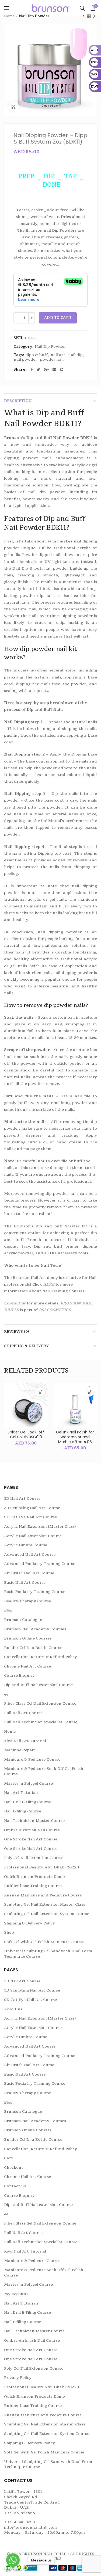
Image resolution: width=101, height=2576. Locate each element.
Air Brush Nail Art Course (29, 1573)
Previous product (83, 16)
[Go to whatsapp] (13, 2560)
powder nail (52, 360)
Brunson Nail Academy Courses (35, 1629)
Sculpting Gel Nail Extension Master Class (45, 1904)
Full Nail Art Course (23, 1713)
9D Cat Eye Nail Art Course (30, 1517)
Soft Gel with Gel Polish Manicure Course (44, 1942)
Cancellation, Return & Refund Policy (41, 1657)
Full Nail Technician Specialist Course (41, 1722)
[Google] (46, 370)
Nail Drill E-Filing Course (27, 1802)
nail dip (75, 355)
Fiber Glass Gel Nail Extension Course (40, 1703)
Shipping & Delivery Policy (29, 1923)
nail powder (25, 360)
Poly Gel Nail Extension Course (34, 1858)
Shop (9, 1932)
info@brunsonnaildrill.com (30, 2527)
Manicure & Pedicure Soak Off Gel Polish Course (44, 1771)
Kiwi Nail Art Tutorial (25, 1741)
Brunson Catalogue (23, 1620)
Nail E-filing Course (22, 1811)
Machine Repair (20, 1750)
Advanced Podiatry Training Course (40, 1564)
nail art (58, 355)
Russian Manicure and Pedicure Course (43, 1895)
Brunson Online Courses (28, 1638)
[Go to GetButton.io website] (13, 2570)
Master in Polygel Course (28, 1783)
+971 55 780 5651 (20, 2513)
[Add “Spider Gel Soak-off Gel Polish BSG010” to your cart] (41, 1392)
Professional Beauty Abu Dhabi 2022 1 (42, 1867)
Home (9, 16)
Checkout (14, 2168)
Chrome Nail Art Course (27, 1666)
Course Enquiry (19, 1675)
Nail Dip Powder (34, 16)
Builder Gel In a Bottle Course (33, 1648)
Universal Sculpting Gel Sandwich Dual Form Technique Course (48, 1954)
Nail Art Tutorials (21, 1793)
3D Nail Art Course (22, 1498)
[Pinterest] (62, 370)
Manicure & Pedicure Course (32, 1759)
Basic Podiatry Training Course (35, 1592)
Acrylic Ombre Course (26, 1545)
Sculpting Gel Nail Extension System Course (47, 1914)
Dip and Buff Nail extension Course (38, 1685)
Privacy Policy (18, 2378)
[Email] (54, 370)
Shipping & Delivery (27, 1346)
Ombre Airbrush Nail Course (32, 1830)
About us (13, 2009)
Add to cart (58, 318)
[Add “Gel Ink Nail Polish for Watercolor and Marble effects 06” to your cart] (90, 1392)
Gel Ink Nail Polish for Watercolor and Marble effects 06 (75, 1437)
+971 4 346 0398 (19, 2522)
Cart (8, 2158)
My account (16, 2294)
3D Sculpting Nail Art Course (32, 1508)
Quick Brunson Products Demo (34, 1877)
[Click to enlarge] (13, 107)
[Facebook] (32, 370)
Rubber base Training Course (33, 1886)
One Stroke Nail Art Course (31, 1839)
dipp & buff (36, 355)
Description (18, 401)
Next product (94, 16)
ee (6, 1694)
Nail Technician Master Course (34, 1821)
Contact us (15, 2186)
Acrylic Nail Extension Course (33, 1536)
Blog (8, 1610)
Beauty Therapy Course (27, 1601)
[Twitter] (38, 370)
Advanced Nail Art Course (30, 1555)
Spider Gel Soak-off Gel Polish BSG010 (26, 1435)
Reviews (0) (16, 1331)
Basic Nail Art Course (25, 1583)
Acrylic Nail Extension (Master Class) (40, 1527)
